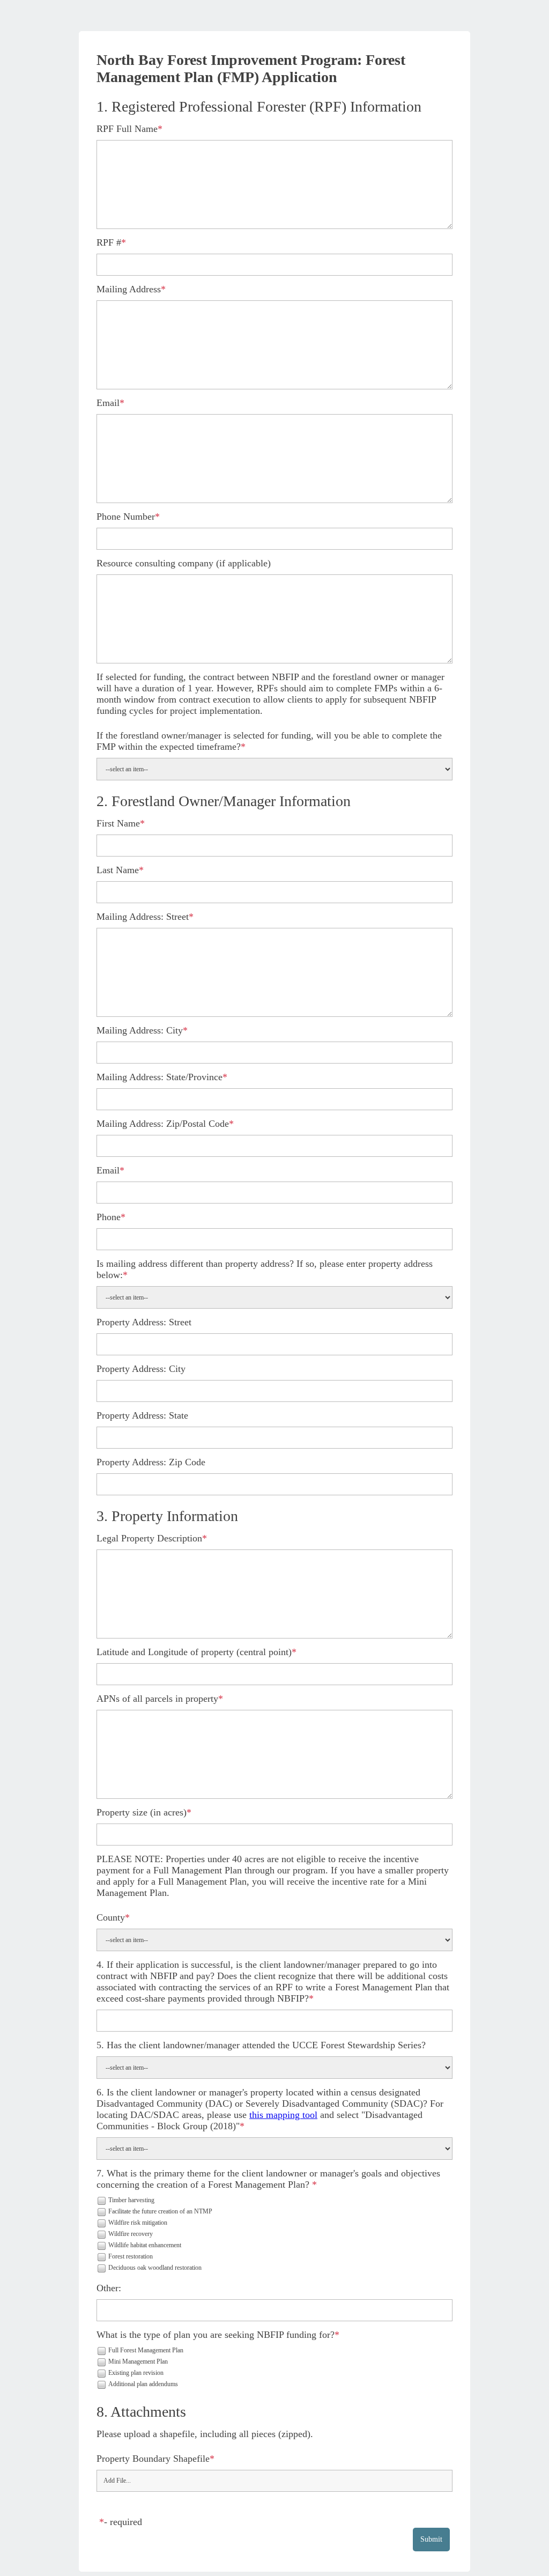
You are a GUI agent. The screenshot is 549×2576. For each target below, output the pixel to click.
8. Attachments (141, 2412)
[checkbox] (101, 2200)
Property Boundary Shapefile (153, 2459)
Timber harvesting (131, 2200)
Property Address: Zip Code (151, 1462)
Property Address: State (142, 1415)
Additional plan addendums (143, 2384)
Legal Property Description (149, 1538)
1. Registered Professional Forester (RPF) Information (259, 106)
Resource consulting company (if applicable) (184, 563)
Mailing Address (129, 289)
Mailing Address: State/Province (159, 1077)
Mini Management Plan (138, 2361)
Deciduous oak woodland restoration (155, 2268)
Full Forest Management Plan (146, 2350)
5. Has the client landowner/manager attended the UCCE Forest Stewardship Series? (261, 2045)
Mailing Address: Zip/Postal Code (163, 1124)
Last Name (118, 870)
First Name (118, 823)
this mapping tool (283, 2115)
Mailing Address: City (140, 1030)
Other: (109, 2288)
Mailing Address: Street (143, 917)
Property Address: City (141, 1369)
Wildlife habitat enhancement (145, 2245)
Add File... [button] (117, 2481)
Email (108, 403)
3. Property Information (167, 1516)
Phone (109, 1217)
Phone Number (126, 516)
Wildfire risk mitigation (138, 2223)
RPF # (109, 242)
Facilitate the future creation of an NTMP (160, 2211)
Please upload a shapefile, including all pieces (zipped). (205, 2434)
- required (123, 2522)
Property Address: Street (144, 1322)
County (111, 1917)
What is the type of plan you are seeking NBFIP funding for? (216, 2335)
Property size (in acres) (142, 1812)
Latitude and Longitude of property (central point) (194, 1652)
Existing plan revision (136, 2373)
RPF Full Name (127, 129)
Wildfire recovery (131, 2234)
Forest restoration (131, 2256)
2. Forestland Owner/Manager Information (224, 801)
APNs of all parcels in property (157, 1699)
